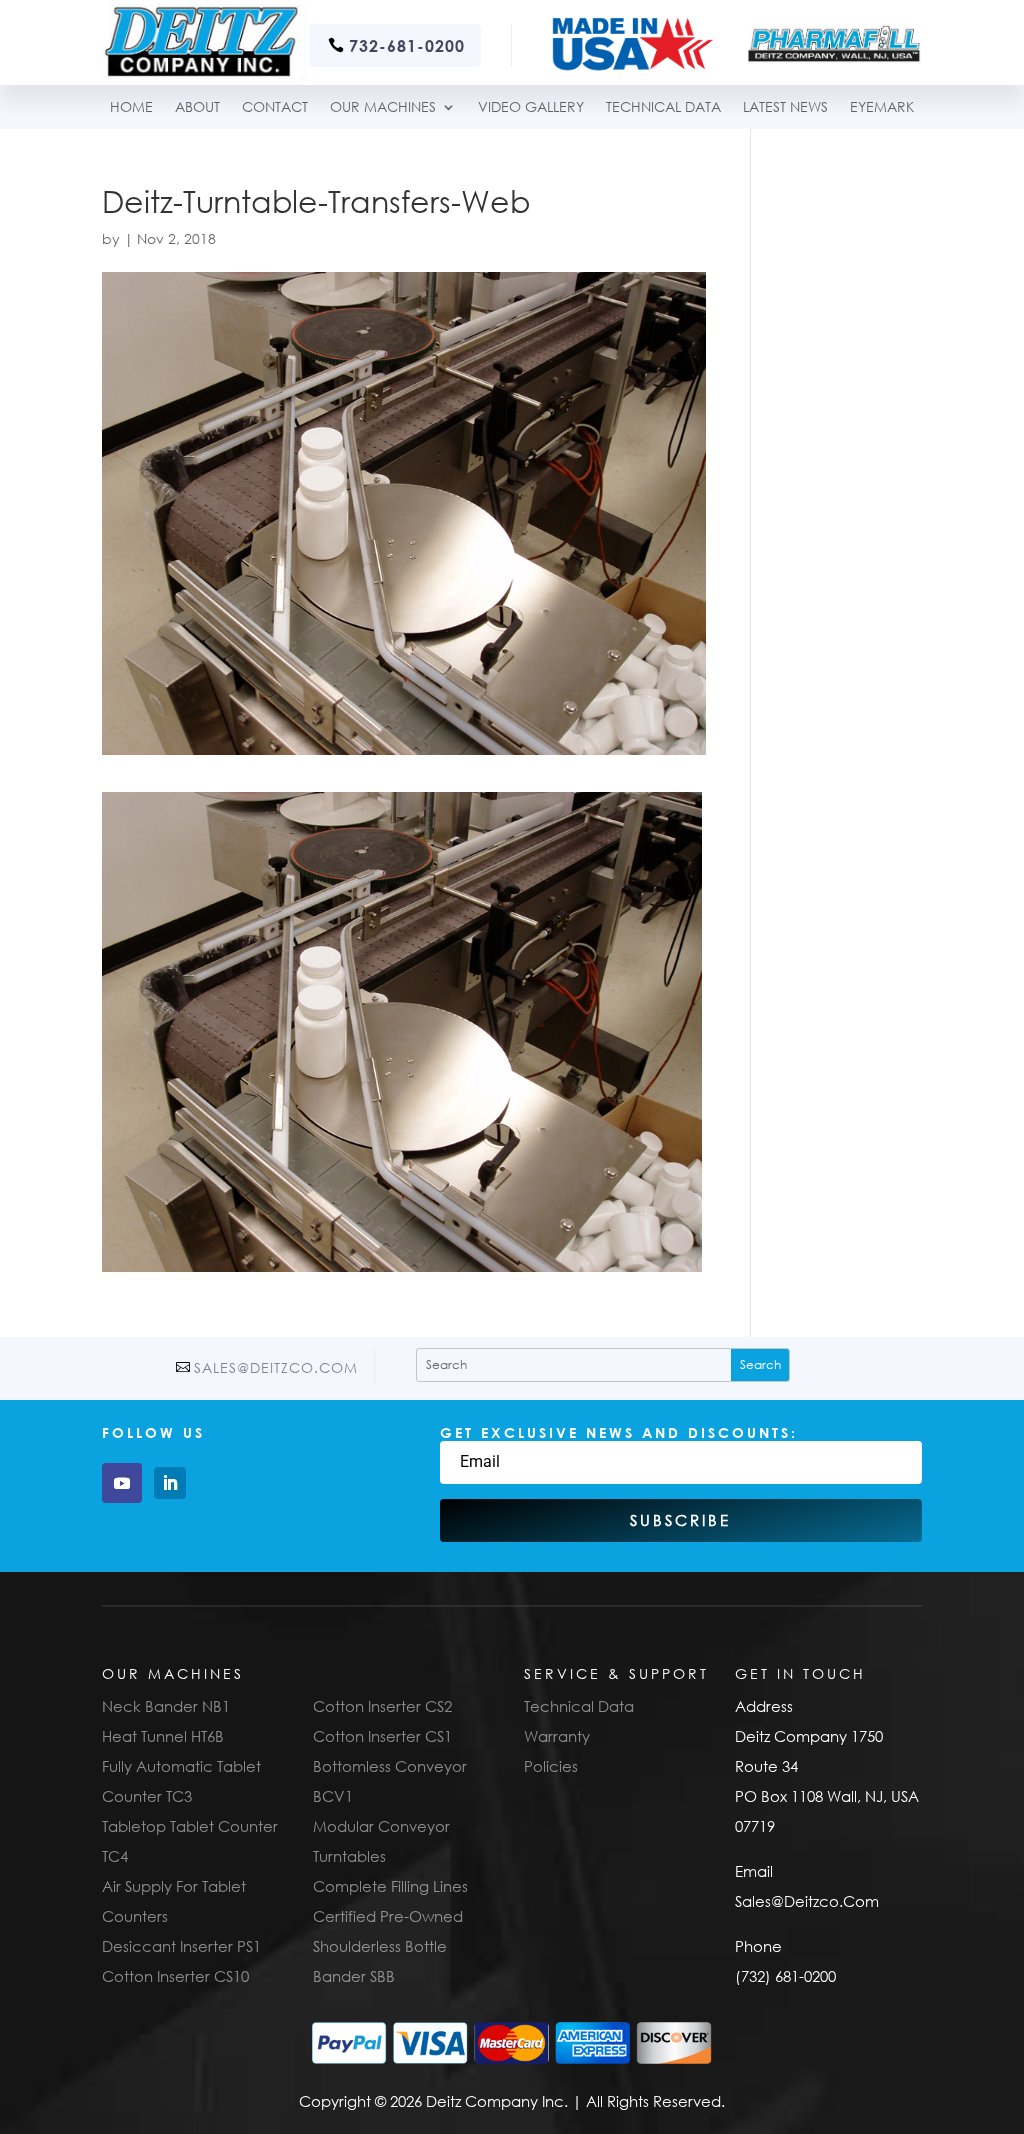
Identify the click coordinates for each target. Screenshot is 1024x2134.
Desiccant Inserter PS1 (181, 1946)
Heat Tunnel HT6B (163, 1736)
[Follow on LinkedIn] (170, 1483)
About (197, 107)
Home (131, 107)
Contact (275, 107)
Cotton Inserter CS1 (382, 1736)
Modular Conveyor (381, 1826)
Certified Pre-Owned (388, 1916)
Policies (551, 1766)
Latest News (785, 107)
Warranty (557, 1736)
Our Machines (383, 107)
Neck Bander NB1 (166, 1706)
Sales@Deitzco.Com (276, 1367)
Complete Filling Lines (390, 1886)
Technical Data (579, 1706)
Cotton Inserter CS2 (382, 1706)
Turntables (349, 1856)
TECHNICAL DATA (663, 107)
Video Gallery (531, 107)
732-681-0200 (407, 45)
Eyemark (882, 107)
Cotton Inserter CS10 (175, 1976)
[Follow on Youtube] (122, 1483)
